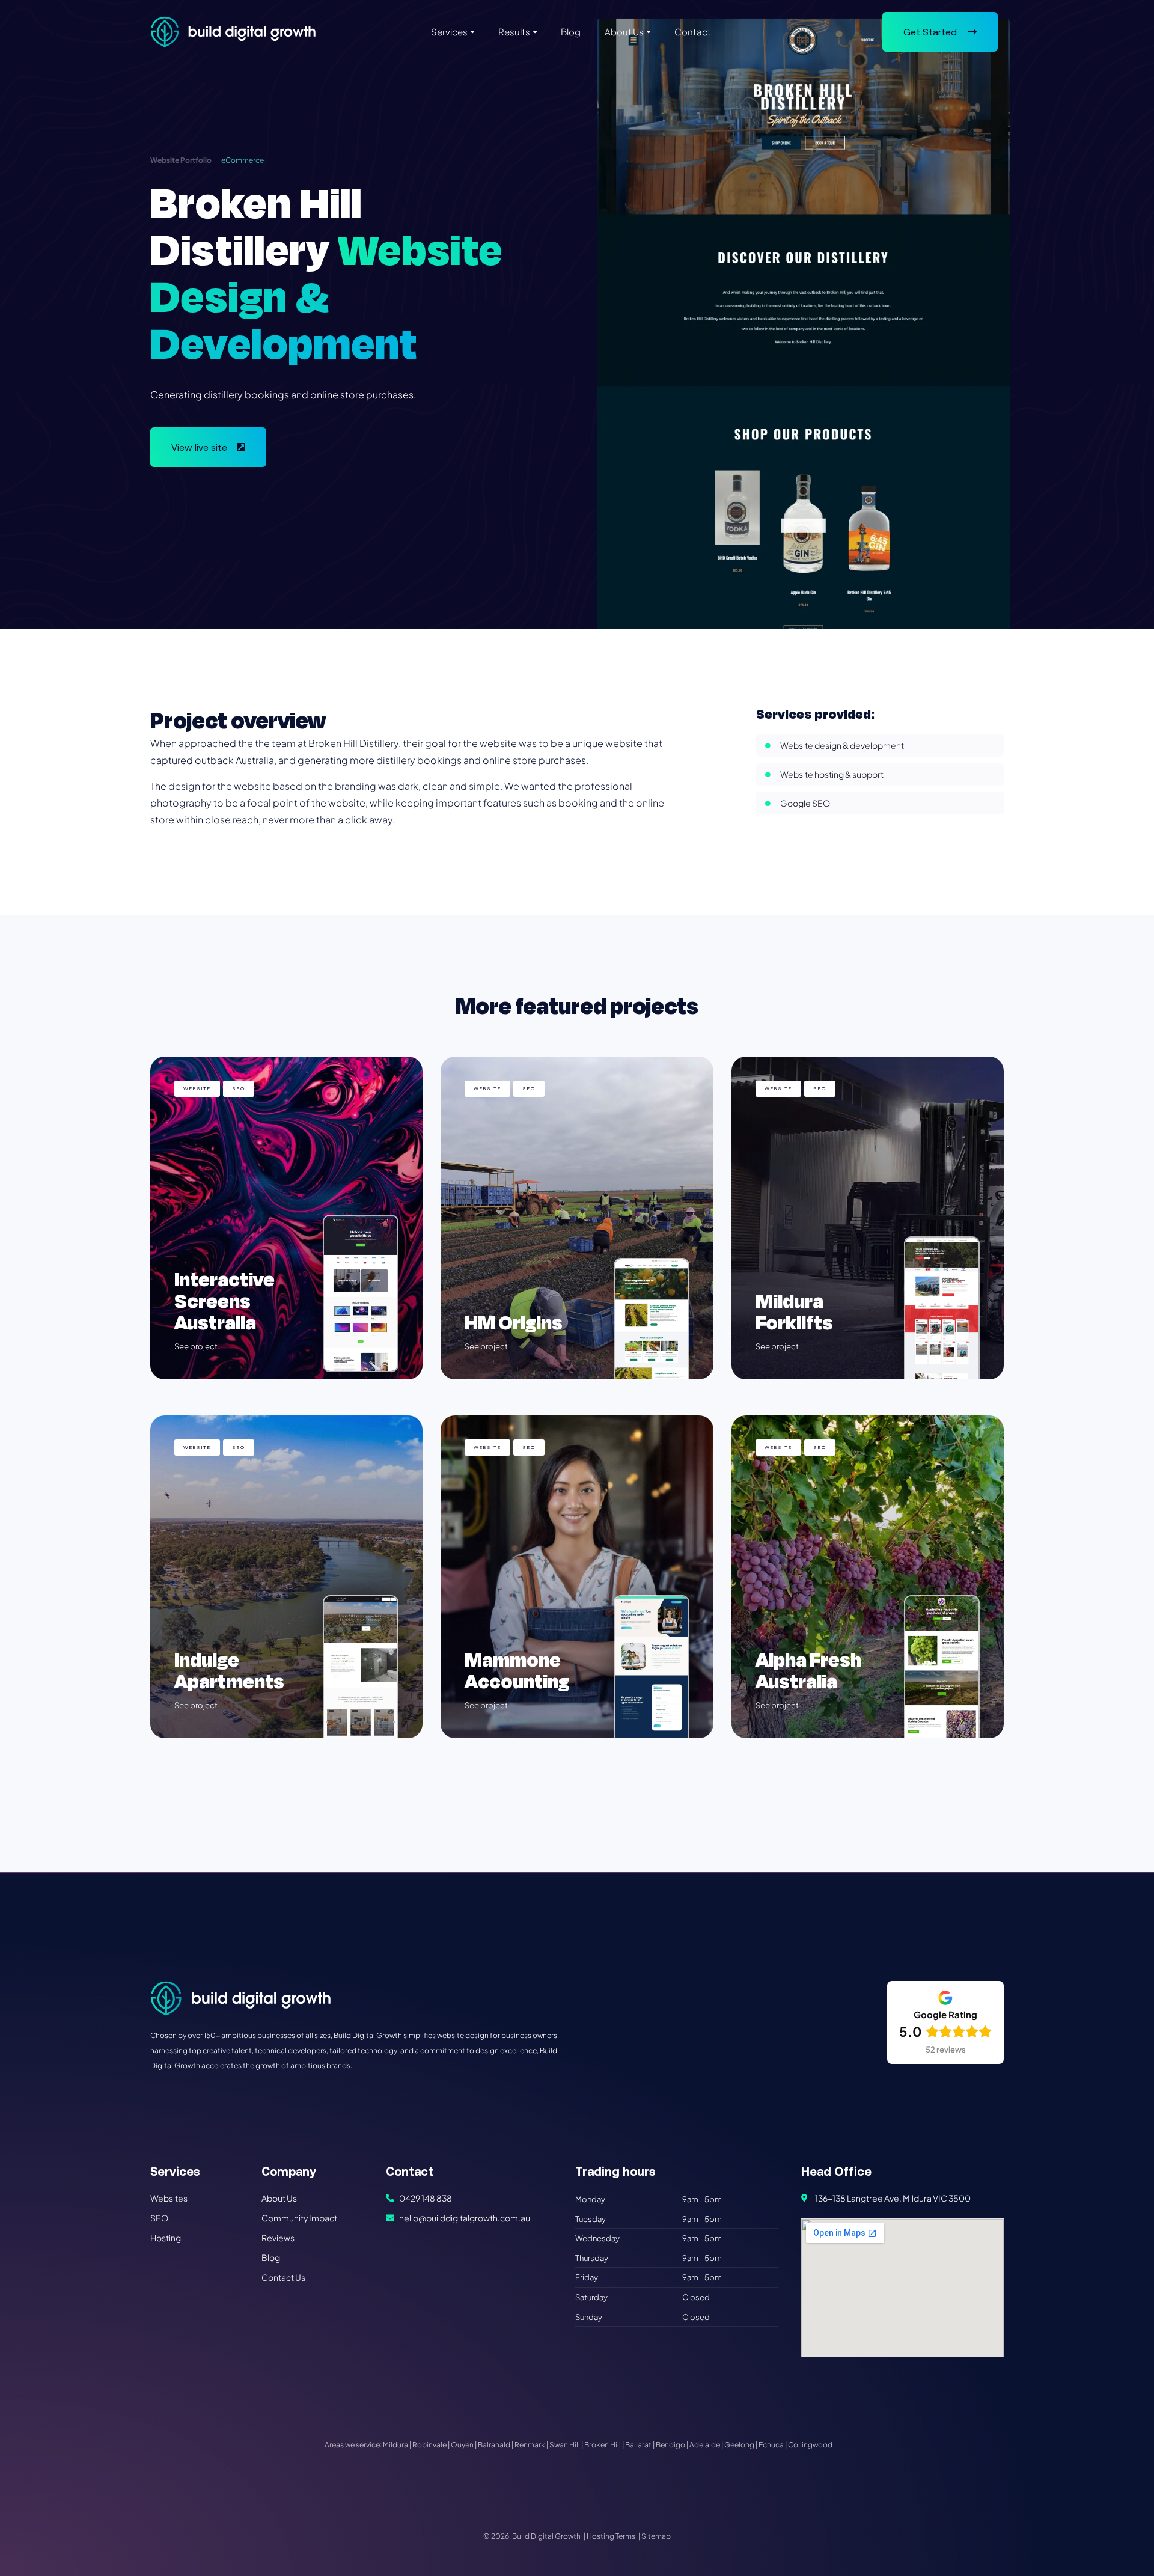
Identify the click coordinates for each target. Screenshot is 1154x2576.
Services (449, 32)
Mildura (395, 2445)
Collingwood (810, 2445)
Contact (693, 32)
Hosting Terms (611, 2536)
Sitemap (656, 2536)
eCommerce (243, 160)
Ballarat (638, 2445)
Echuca (771, 2445)
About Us (624, 32)
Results (514, 32)
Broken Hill (603, 2445)
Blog (571, 32)
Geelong (739, 2445)
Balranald (494, 2445)
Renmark (530, 2445)
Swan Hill (565, 2445)
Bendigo (670, 2445)
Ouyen (462, 2445)
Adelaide (705, 2445)
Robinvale (429, 2445)
